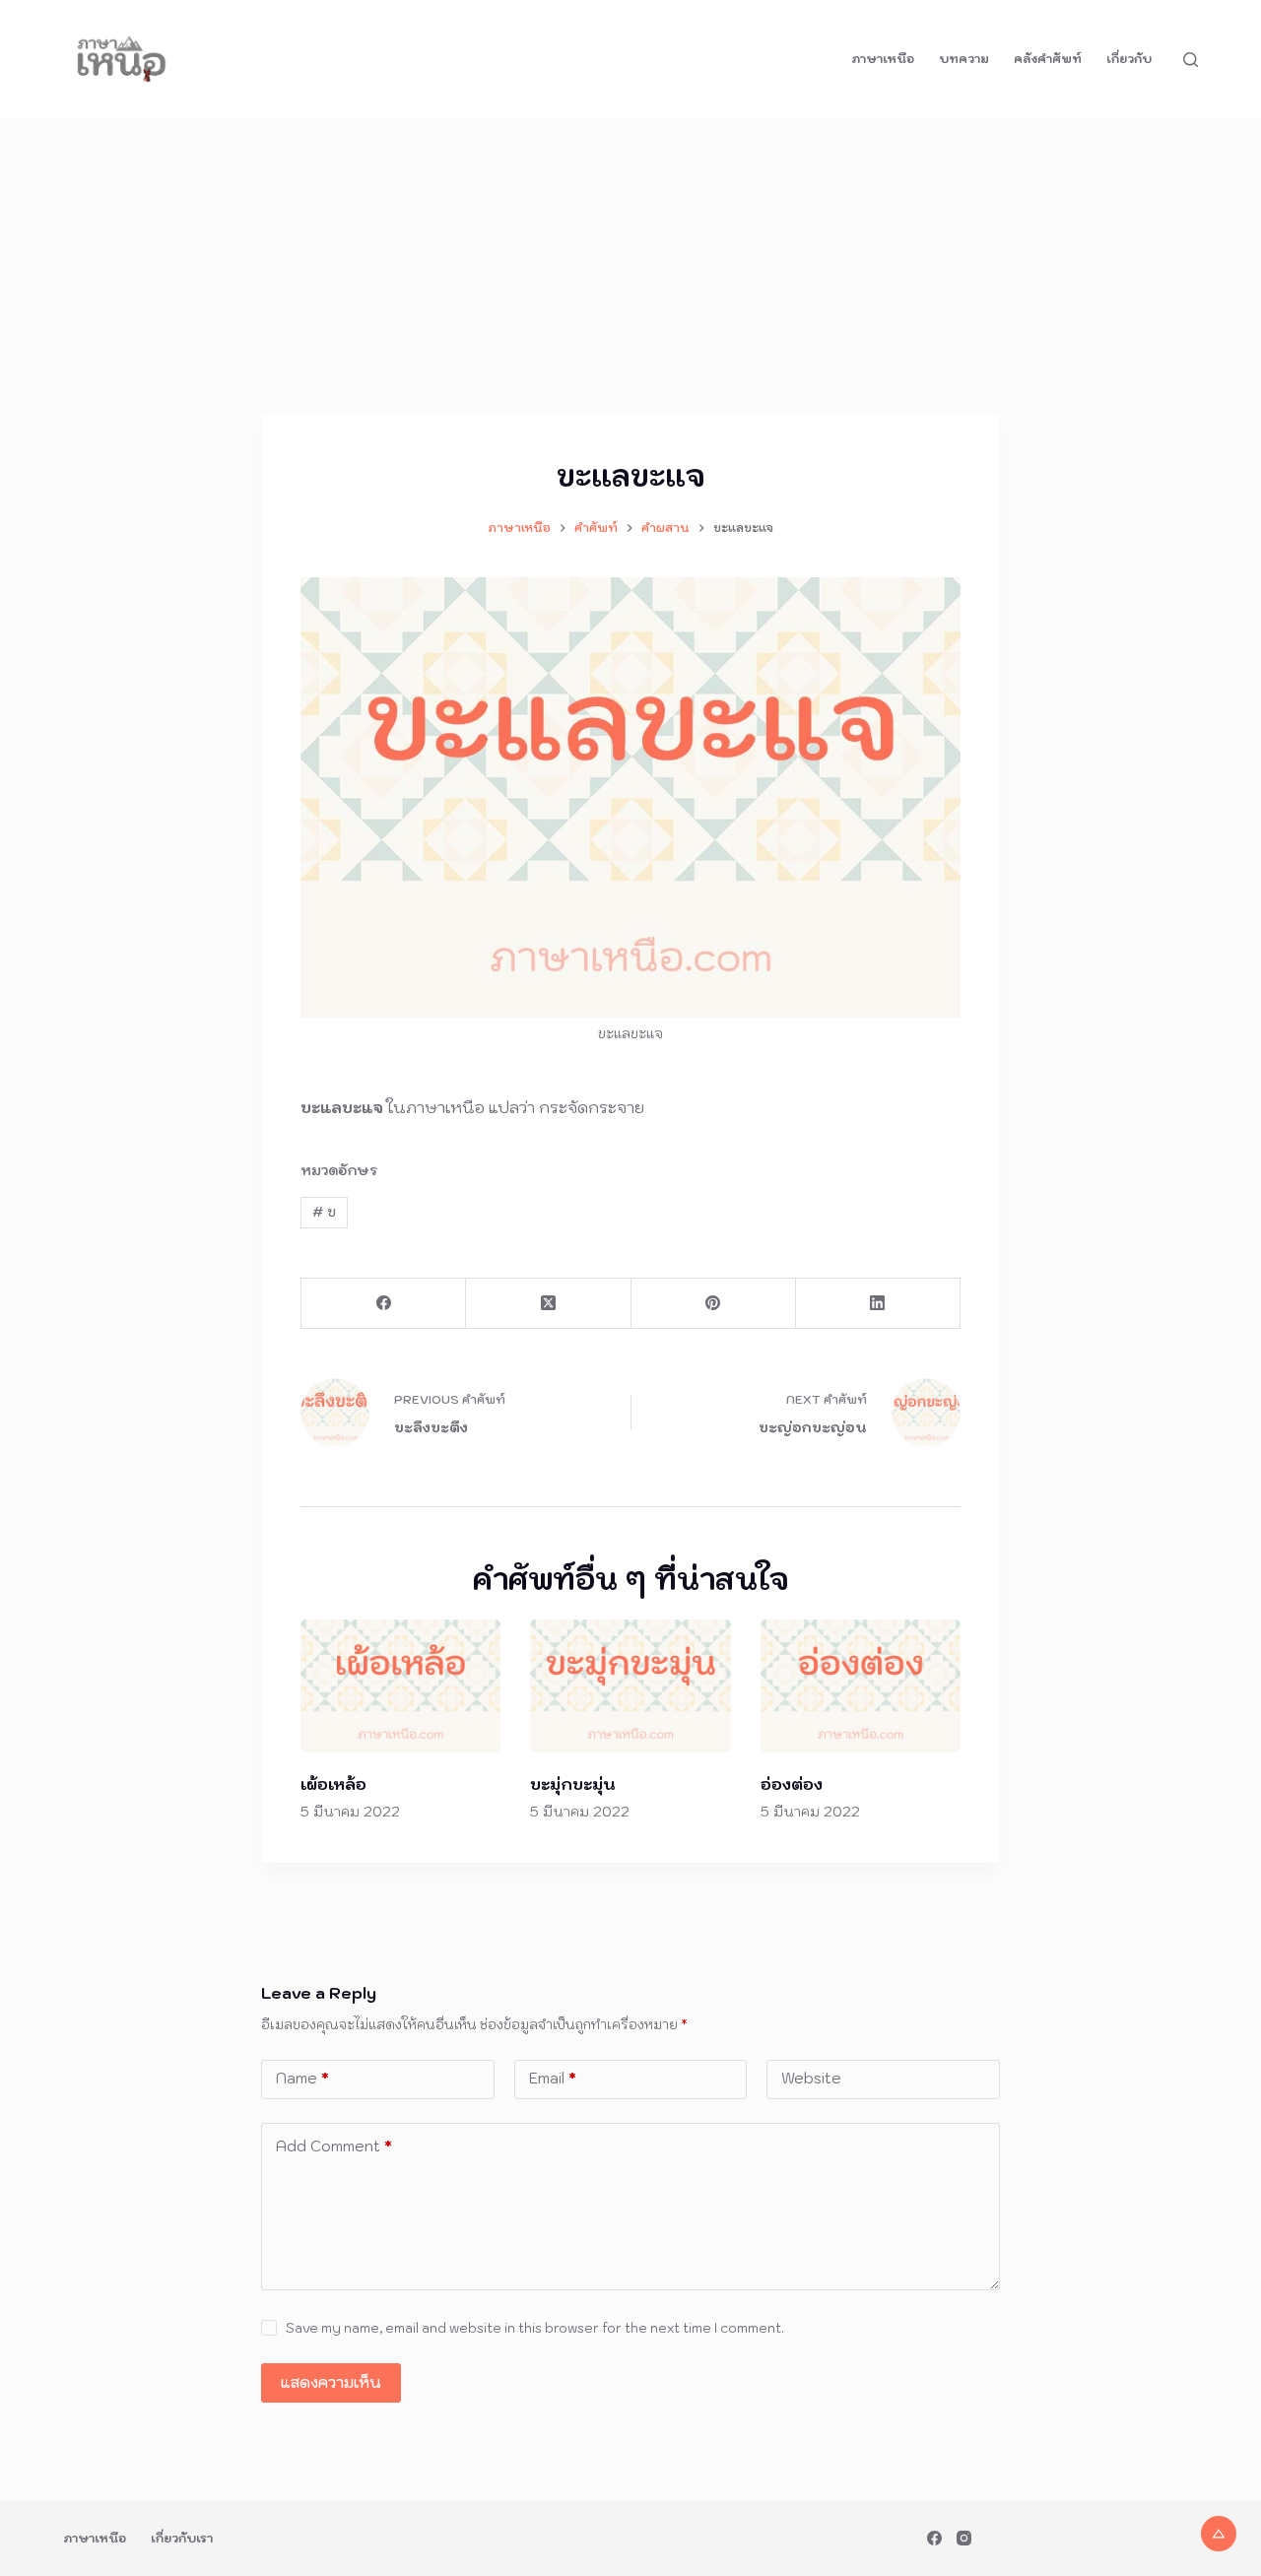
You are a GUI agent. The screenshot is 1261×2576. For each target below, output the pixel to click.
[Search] (1191, 60)
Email (553, 2078)
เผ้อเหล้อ (333, 1784)
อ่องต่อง (792, 1784)
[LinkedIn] (878, 1304)
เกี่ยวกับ (1129, 59)
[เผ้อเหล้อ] (400, 1686)
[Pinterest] (714, 1304)
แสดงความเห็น (331, 2382)
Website (811, 2078)
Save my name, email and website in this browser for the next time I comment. (535, 2328)
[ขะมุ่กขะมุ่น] (630, 1686)
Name (302, 2078)
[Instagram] (964, 2538)
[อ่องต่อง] (861, 1686)
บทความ (964, 59)
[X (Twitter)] (548, 1304)
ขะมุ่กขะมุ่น (572, 1784)
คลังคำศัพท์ (1048, 59)
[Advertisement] (630, 266)
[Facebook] (384, 1304)
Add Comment (334, 2146)
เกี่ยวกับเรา (182, 2538)
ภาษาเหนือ (883, 59)
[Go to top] (1219, 2534)
